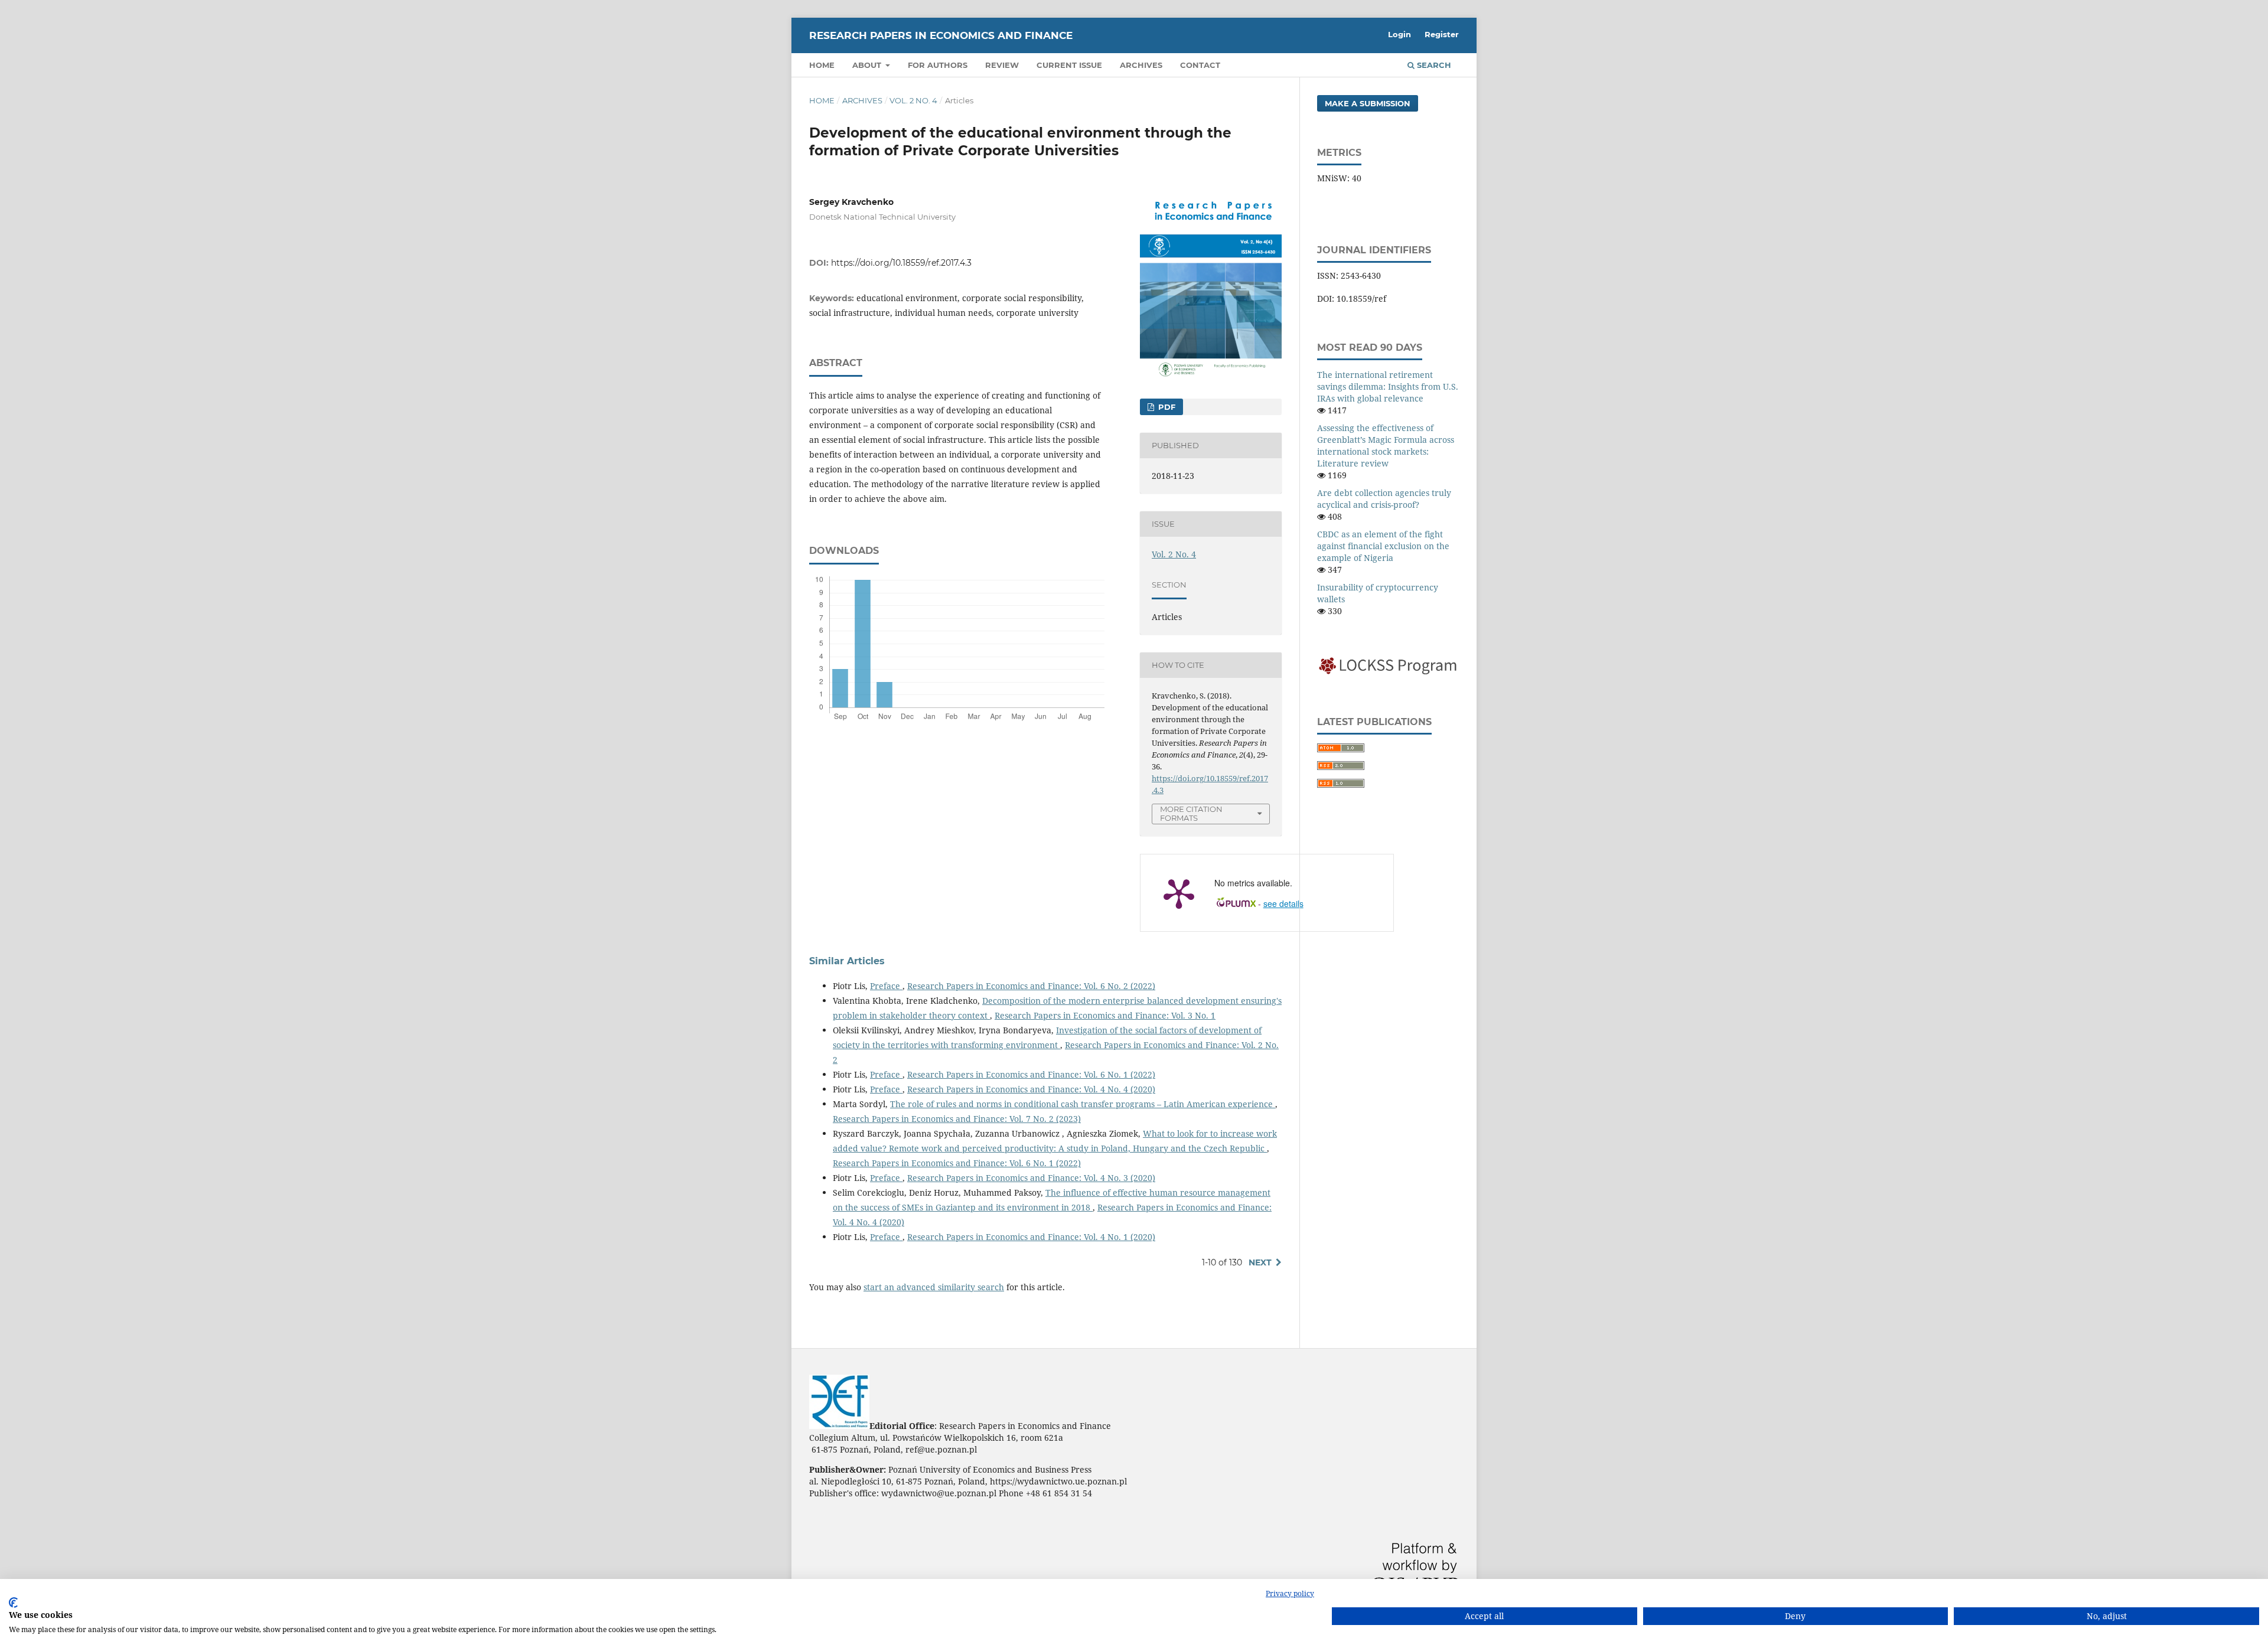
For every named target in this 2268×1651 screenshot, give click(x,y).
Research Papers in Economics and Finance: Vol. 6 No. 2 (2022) (1031, 986)
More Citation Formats (1191, 813)
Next (1260, 1262)
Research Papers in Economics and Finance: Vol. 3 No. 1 (1105, 1015)
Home (822, 65)
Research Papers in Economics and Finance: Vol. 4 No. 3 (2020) (1031, 1178)
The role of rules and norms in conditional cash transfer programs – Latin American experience (1083, 1104)
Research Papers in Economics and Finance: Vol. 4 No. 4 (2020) (1031, 1089)
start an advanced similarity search (934, 1287)
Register (1442, 34)
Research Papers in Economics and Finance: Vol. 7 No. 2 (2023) (957, 1119)
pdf (1166, 407)
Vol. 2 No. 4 (913, 100)
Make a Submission (1368, 103)
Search (1433, 65)
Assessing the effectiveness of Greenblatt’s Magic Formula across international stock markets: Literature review (1386, 446)
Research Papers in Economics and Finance (941, 35)
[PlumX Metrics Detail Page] (1179, 893)
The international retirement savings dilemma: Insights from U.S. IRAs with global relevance (1388, 386)
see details (1283, 903)
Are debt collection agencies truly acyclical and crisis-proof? (1384, 499)
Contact (1200, 65)
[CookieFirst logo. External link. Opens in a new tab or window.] (13, 1603)
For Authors (938, 65)
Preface (886, 986)
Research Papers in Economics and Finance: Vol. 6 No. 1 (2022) (1031, 1074)
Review (1002, 65)
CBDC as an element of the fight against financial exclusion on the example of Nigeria (1383, 546)
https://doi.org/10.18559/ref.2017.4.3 (901, 263)
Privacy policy (1290, 1593)
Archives (1141, 65)
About (868, 65)
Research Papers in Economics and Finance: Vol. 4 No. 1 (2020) (1031, 1237)
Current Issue (1069, 65)
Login (1399, 34)
